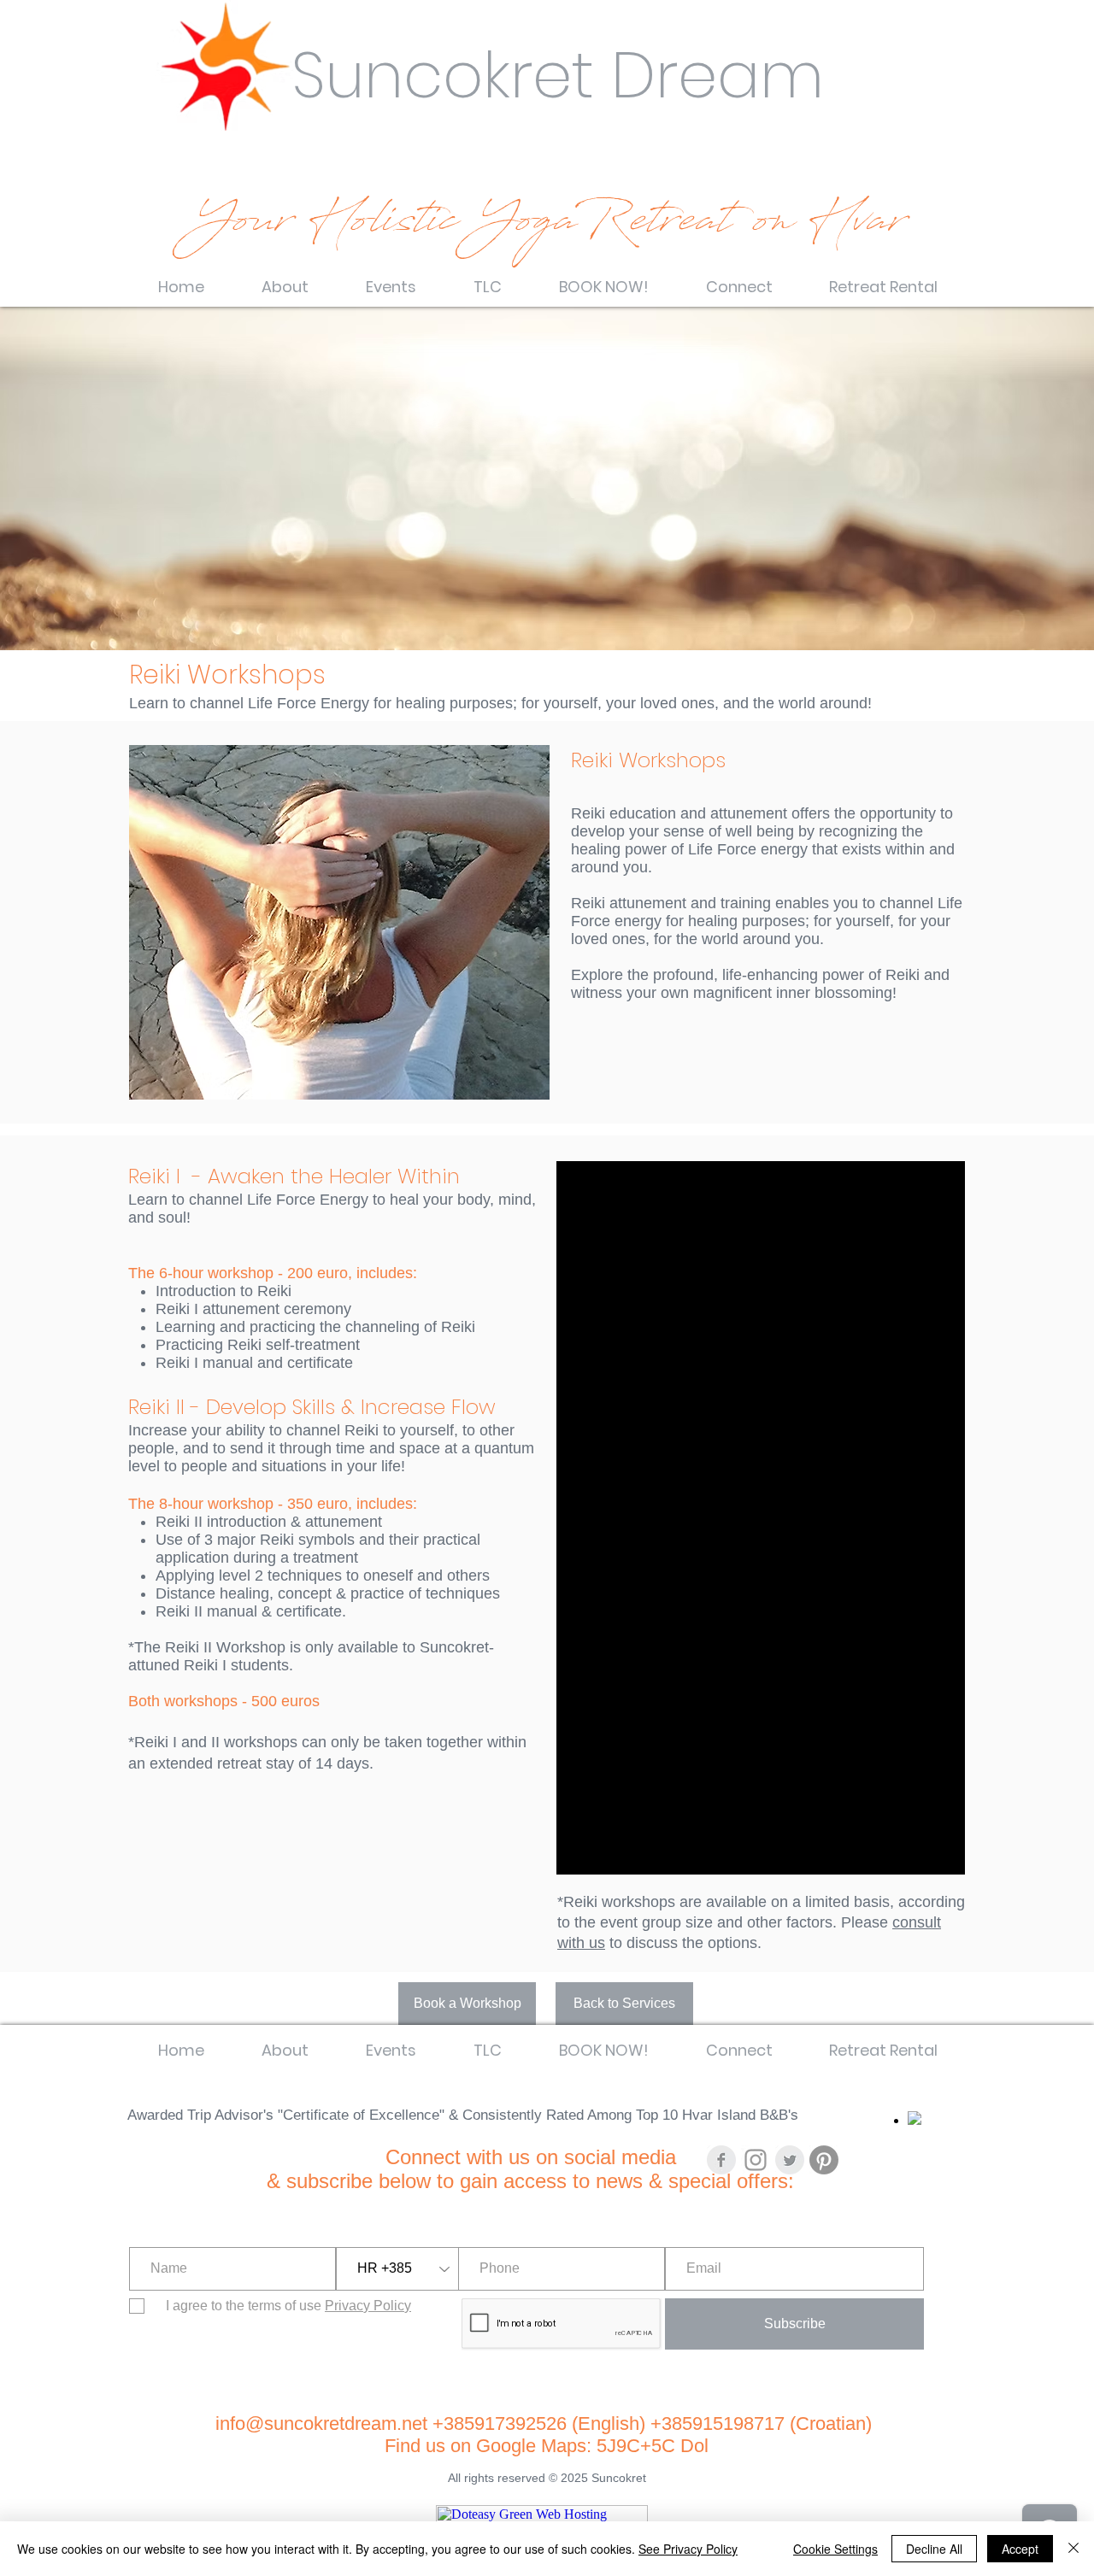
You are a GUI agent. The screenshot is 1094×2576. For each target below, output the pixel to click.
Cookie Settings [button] (835, 2549)
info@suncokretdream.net (321, 2423)
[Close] (1073, 2549)
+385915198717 (718, 2423)
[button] (285, 279)
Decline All (934, 2549)
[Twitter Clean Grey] (790, 2160)
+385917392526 (502, 2423)
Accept (1020, 2549)
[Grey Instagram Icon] (756, 2160)
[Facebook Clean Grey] (721, 2160)
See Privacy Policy (688, 2549)
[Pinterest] (824, 2160)
